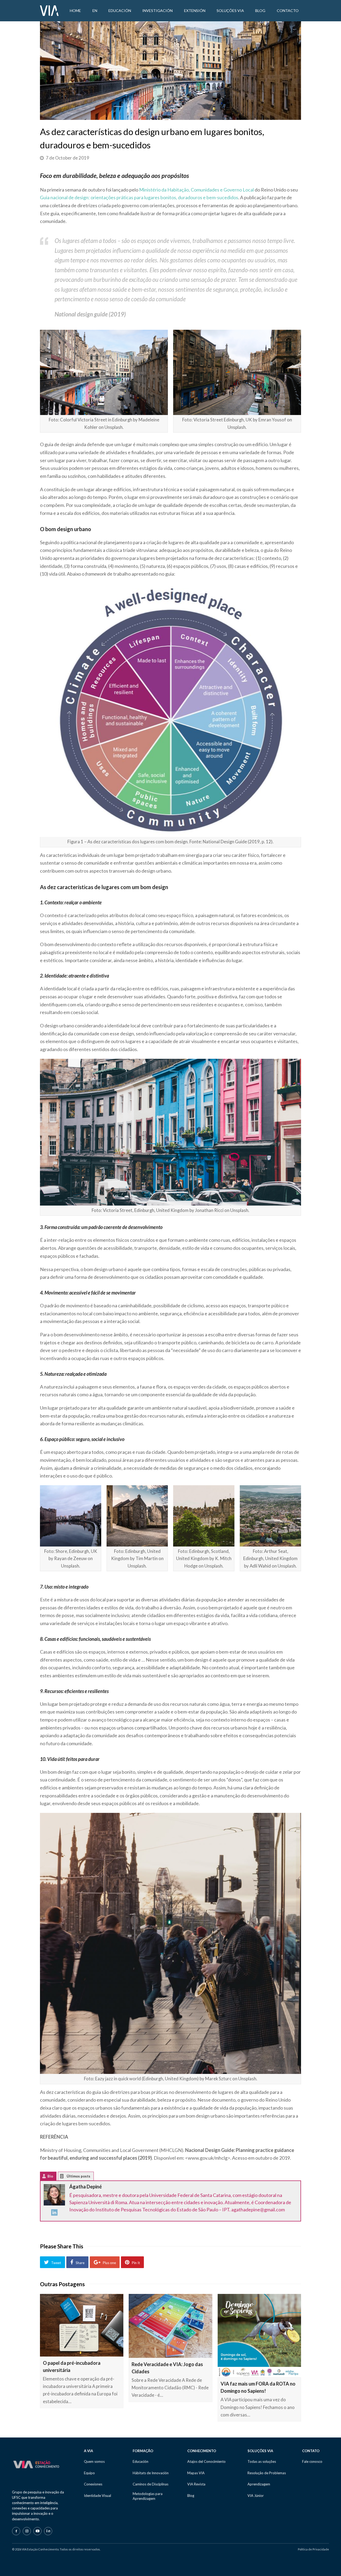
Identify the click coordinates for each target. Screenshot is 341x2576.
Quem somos (94, 2461)
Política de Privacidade (313, 2549)
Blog (191, 2496)
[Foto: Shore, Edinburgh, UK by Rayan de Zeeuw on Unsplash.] (71, 1516)
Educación (141, 2461)
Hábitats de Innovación (151, 2473)
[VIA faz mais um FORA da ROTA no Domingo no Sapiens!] (259, 2336)
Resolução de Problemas (267, 2473)
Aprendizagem (259, 2484)
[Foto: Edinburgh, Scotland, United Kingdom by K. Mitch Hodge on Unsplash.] (204, 1516)
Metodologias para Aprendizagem (148, 2496)
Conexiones (93, 2484)
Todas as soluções (262, 2461)
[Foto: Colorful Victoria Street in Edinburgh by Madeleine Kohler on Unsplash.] (104, 372)
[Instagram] (27, 2531)
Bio (50, 2176)
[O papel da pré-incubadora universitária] (82, 2325)
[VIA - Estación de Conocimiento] (49, 10)
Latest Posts (66, 2177)
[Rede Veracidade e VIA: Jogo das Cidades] (170, 2326)
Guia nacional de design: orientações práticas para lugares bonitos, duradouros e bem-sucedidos (139, 197)
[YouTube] (37, 2531)
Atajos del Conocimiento (206, 2461)
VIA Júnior (256, 2496)
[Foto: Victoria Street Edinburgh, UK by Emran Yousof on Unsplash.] (237, 372)
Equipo (89, 2473)
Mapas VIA (196, 2473)
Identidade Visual (98, 2496)
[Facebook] (16, 2531)
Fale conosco (312, 2461)
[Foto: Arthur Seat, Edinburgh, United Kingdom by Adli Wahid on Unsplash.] (270, 1516)
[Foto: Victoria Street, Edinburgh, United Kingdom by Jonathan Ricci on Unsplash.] (170, 1132)
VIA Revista (196, 2484)
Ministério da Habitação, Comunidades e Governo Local (196, 190)
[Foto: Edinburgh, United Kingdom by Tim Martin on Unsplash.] (137, 1516)
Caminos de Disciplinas (151, 2484)
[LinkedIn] (54, 2214)
